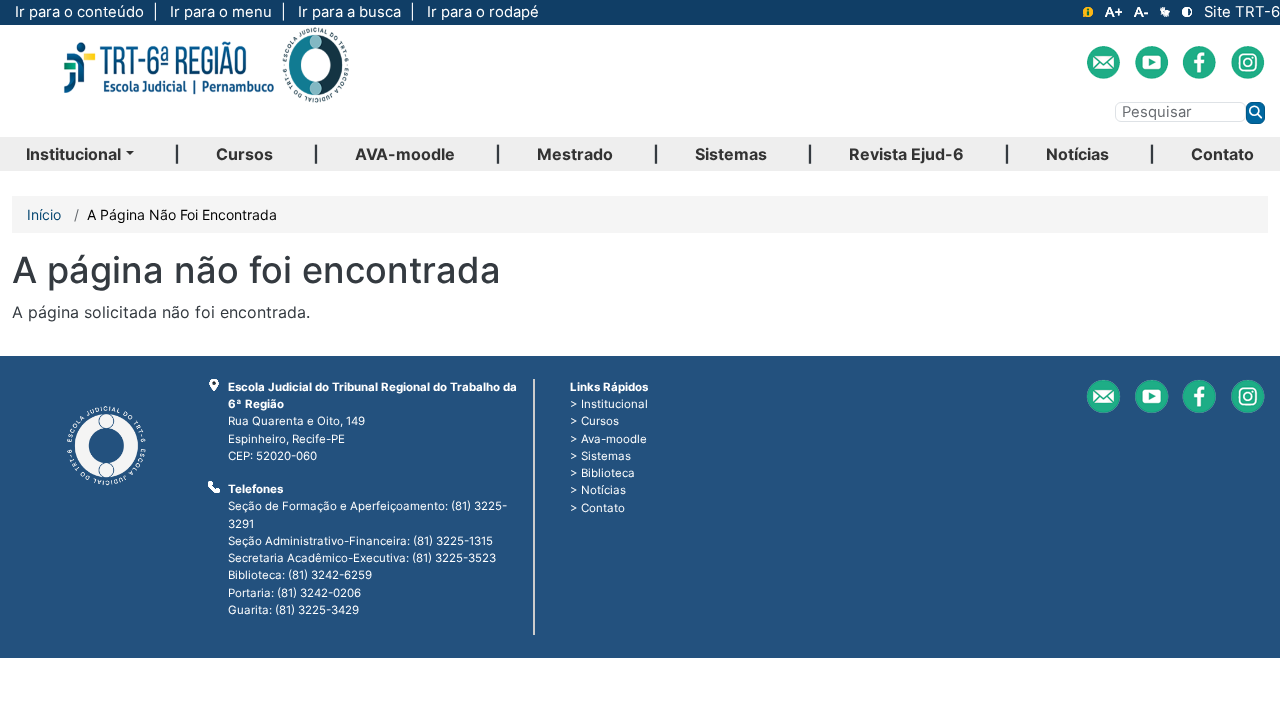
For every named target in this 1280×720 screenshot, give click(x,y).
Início (44, 214)
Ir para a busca (349, 12)
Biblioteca (608, 473)
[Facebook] (1199, 62)
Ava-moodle (614, 439)
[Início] (205, 81)
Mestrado (575, 154)
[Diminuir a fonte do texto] (1141, 12)
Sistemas (731, 154)
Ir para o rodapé (483, 12)
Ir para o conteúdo (79, 12)
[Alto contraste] (1187, 12)
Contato (1222, 154)
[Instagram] (1247, 62)
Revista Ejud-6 (906, 154)
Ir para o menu (221, 12)
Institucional (73, 154)
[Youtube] (1151, 62)
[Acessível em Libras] (1165, 12)
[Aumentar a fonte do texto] (1113, 12)
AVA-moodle (405, 154)
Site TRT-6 (1242, 12)
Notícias (1077, 154)
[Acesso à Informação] (1088, 12)
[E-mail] (1103, 62)
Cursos (244, 154)
